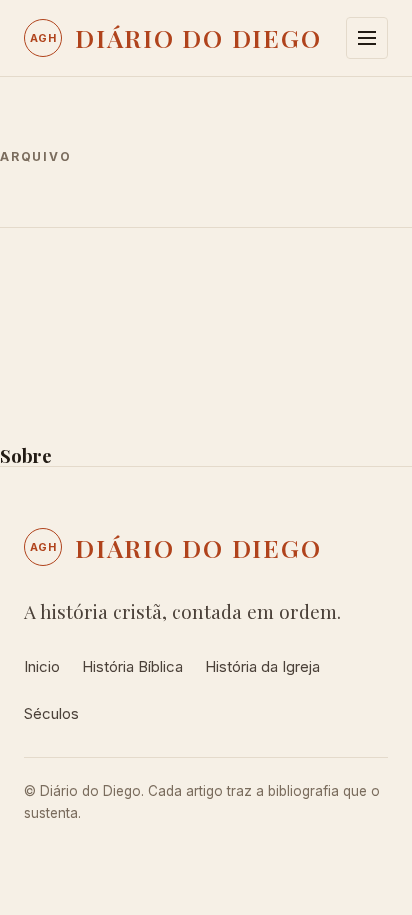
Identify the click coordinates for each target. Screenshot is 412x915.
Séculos (51, 713)
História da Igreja (262, 666)
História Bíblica (132, 666)
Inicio (42, 666)
